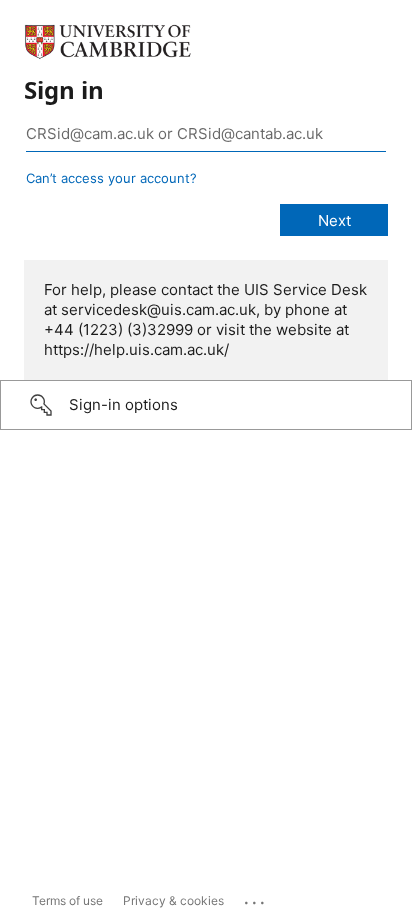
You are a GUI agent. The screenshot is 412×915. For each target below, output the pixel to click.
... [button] (256, 898)
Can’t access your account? (111, 178)
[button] (206, 405)
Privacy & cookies (173, 900)
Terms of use (67, 900)
